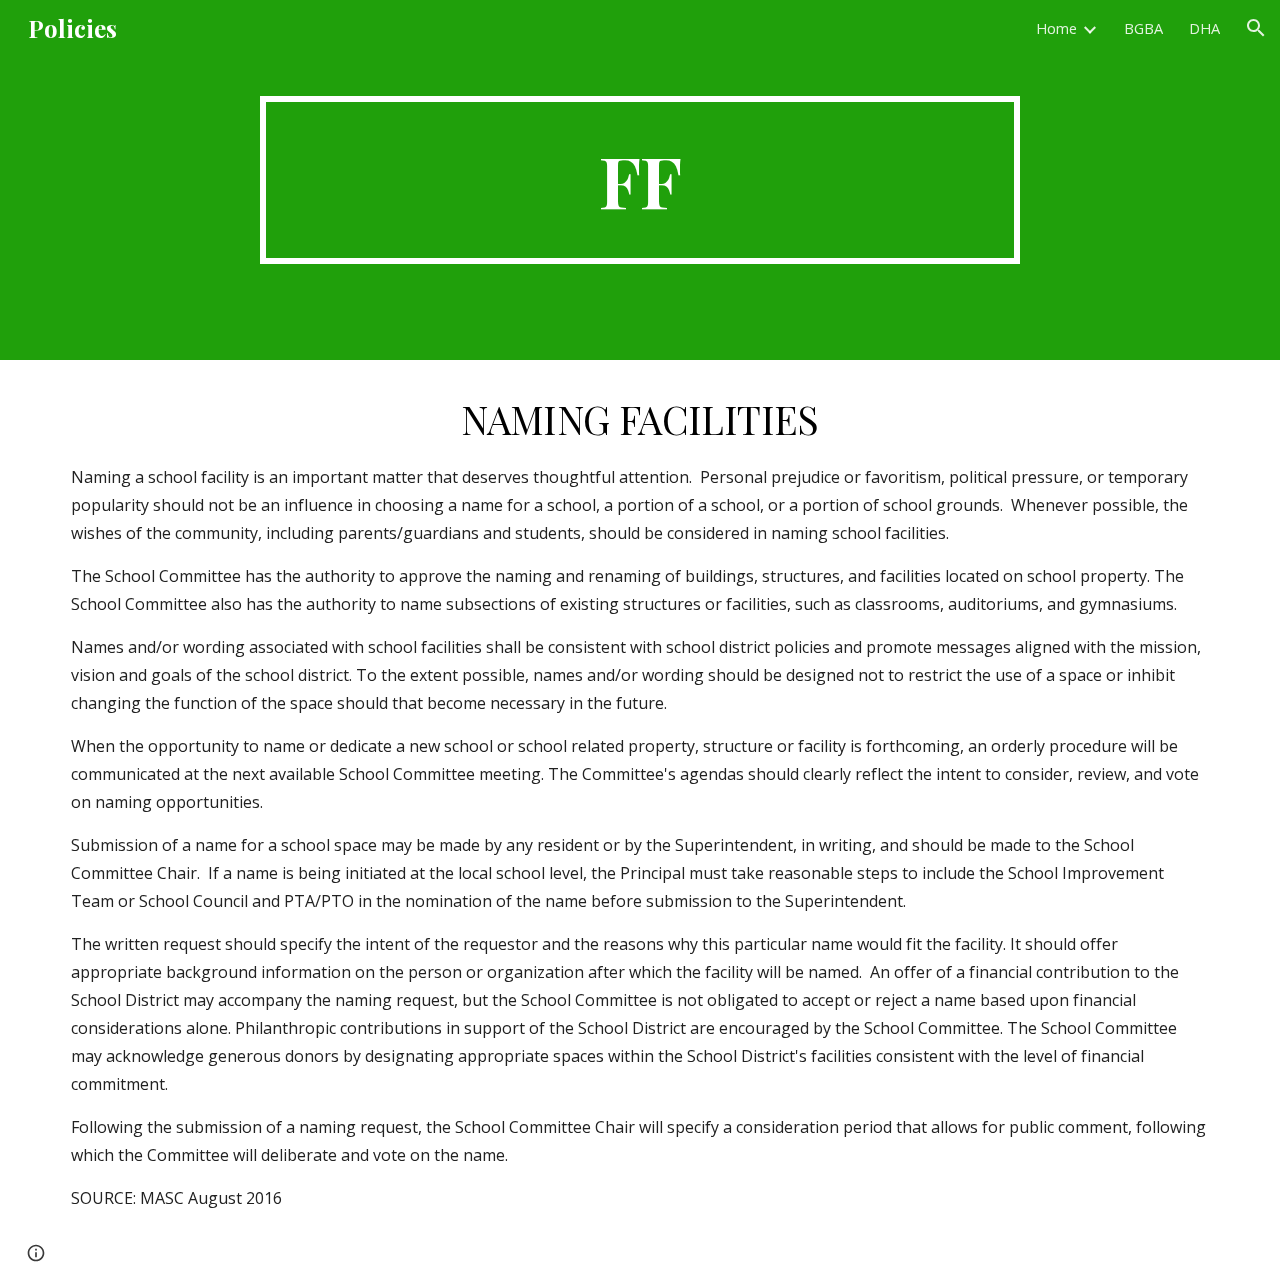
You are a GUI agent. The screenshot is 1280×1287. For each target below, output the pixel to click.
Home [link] (1056, 28)
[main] (640, 180)
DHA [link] (1204, 28)
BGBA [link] (1143, 28)
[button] (1256, 28)
